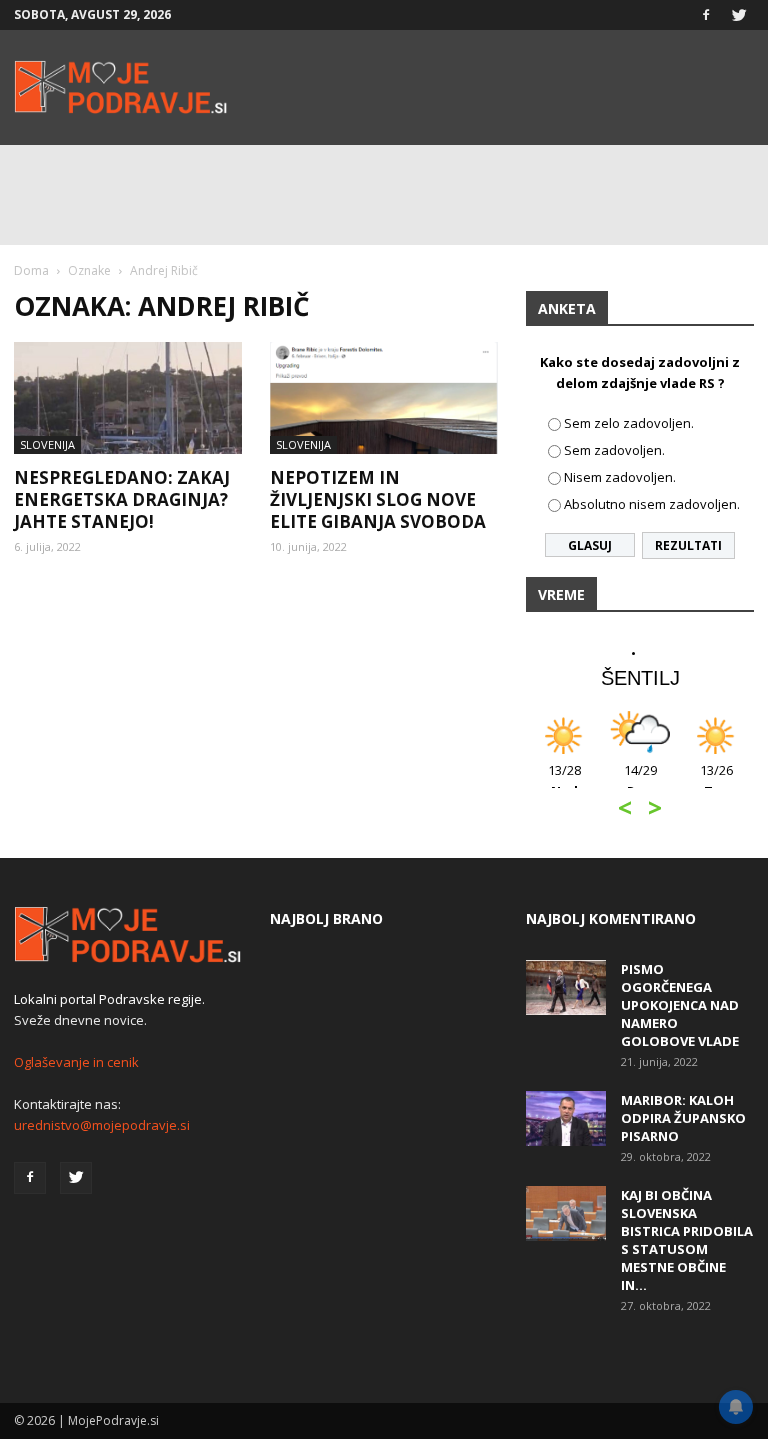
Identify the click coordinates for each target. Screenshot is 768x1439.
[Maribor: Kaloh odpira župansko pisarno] (566, 1118)
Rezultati (688, 545)
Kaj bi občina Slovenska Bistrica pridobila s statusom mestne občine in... (687, 1240)
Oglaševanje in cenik (76, 1062)
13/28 (564, 780)
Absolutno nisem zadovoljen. (652, 504)
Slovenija (47, 444)
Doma (31, 270)
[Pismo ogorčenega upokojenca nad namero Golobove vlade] (566, 987)
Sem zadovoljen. (614, 450)
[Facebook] (706, 15)
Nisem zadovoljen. (620, 477)
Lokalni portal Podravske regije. (109, 999)
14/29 (640, 780)
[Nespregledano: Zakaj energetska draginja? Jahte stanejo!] (128, 398)
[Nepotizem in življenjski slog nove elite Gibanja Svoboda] (384, 398)
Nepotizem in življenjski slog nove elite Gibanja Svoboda (378, 499)
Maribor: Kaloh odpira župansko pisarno (683, 1118)
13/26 (716, 780)
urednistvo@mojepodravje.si (102, 1125)
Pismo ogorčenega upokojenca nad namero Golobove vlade (680, 1005)
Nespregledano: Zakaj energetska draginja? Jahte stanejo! (122, 499)
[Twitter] (739, 15)
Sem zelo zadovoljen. (629, 423)
